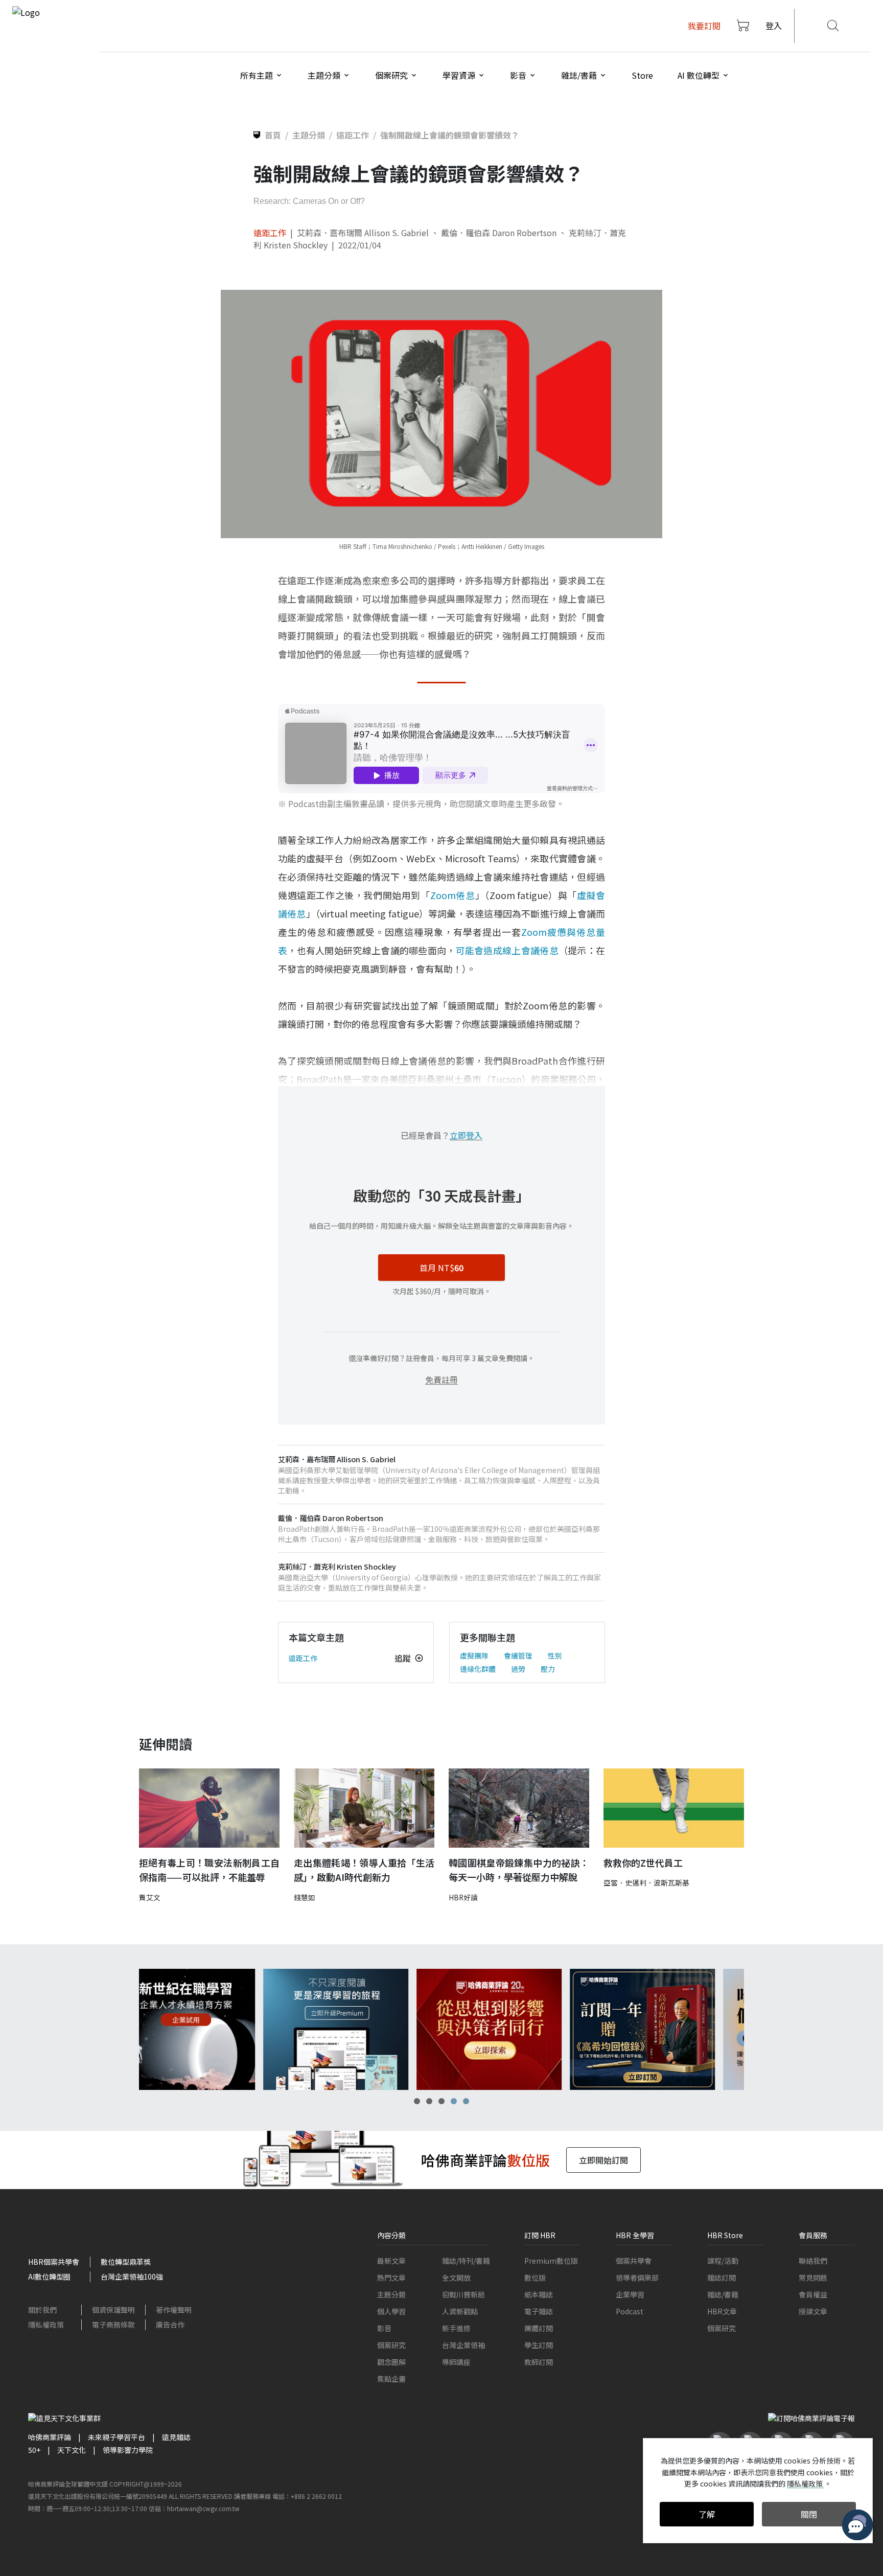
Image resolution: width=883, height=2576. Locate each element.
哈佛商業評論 (50, 2437)
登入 (774, 26)
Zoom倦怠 (453, 895)
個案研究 (391, 2345)
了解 (707, 2514)
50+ (34, 2450)
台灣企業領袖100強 (132, 2276)
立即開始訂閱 (603, 2160)
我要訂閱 (704, 26)
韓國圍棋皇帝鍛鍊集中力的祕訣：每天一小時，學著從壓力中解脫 (519, 1870)
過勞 (518, 1669)
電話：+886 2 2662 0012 (307, 2496)
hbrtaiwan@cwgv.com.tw (203, 2508)
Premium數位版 (551, 2261)
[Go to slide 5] (466, 2101)
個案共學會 (634, 2261)
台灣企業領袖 (463, 2345)
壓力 (548, 1669)
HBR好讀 (463, 1897)
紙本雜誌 (539, 2294)
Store (642, 75)
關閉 (809, 2514)
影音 (384, 2328)
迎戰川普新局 (463, 2294)
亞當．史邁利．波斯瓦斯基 (646, 1882)
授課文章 (813, 2311)
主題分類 (391, 2294)
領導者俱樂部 (637, 2278)
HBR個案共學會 (54, 2262)
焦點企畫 (391, 2379)
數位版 (535, 2278)
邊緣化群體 (478, 1669)
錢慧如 (305, 1897)
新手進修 (456, 2328)
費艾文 (150, 1897)
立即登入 (466, 1135)
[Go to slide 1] (417, 2101)
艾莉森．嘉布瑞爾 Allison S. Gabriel (363, 233)
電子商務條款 (113, 2325)
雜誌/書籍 (723, 2294)
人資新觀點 (460, 2311)
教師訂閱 (539, 2362)
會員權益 (813, 2294)
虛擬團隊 (474, 1655)
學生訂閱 (539, 2345)
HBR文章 (722, 2311)
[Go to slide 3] (441, 2101)
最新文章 (391, 2261)
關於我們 (42, 2310)
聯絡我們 (813, 2261)
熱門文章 (391, 2278)
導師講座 (456, 2362)
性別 (555, 1655)
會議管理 (518, 1655)
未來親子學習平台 (117, 2437)
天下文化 (72, 2450)
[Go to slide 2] (429, 2101)
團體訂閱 (539, 2328)
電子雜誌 (539, 2311)
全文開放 (456, 2278)
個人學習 (391, 2311)
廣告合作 (170, 2325)
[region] (441, 2029)
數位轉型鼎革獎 (126, 2262)
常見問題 (813, 2278)
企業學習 (630, 2294)
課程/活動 (723, 2261)
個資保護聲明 (113, 2310)
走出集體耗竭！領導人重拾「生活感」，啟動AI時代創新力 (364, 1870)
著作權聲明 (174, 2310)
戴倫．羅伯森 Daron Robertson (499, 233)
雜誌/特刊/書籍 (466, 2261)
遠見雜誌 (176, 2437)
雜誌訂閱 (722, 2278)
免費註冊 (441, 1379)
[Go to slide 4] (454, 2101)
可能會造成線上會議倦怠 (507, 950)
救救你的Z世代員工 (643, 1862)
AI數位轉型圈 (49, 2276)
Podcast (630, 2311)
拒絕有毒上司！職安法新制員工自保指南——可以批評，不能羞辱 (209, 1870)
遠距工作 (270, 233)
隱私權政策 (46, 2325)
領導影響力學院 (128, 2450)
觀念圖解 (391, 2362)
